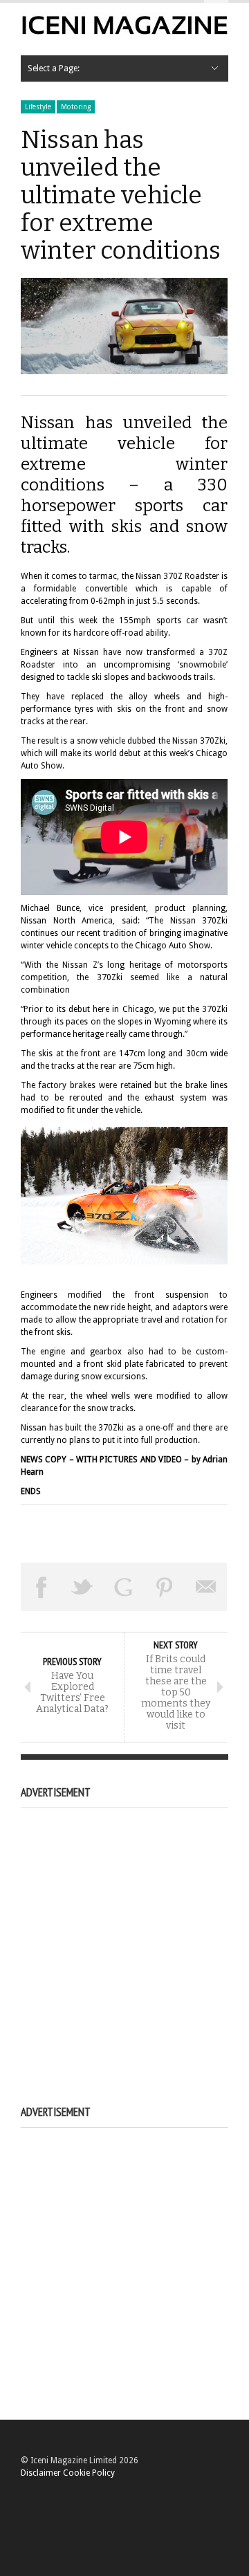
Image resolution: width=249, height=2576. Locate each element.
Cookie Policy (89, 2473)
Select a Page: (54, 68)
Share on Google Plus (124, 1587)
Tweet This (83, 1587)
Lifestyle (38, 107)
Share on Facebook (41, 1587)
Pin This (165, 1587)
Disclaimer (41, 2473)
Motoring (76, 107)
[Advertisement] (124, 1941)
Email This (206, 1587)
